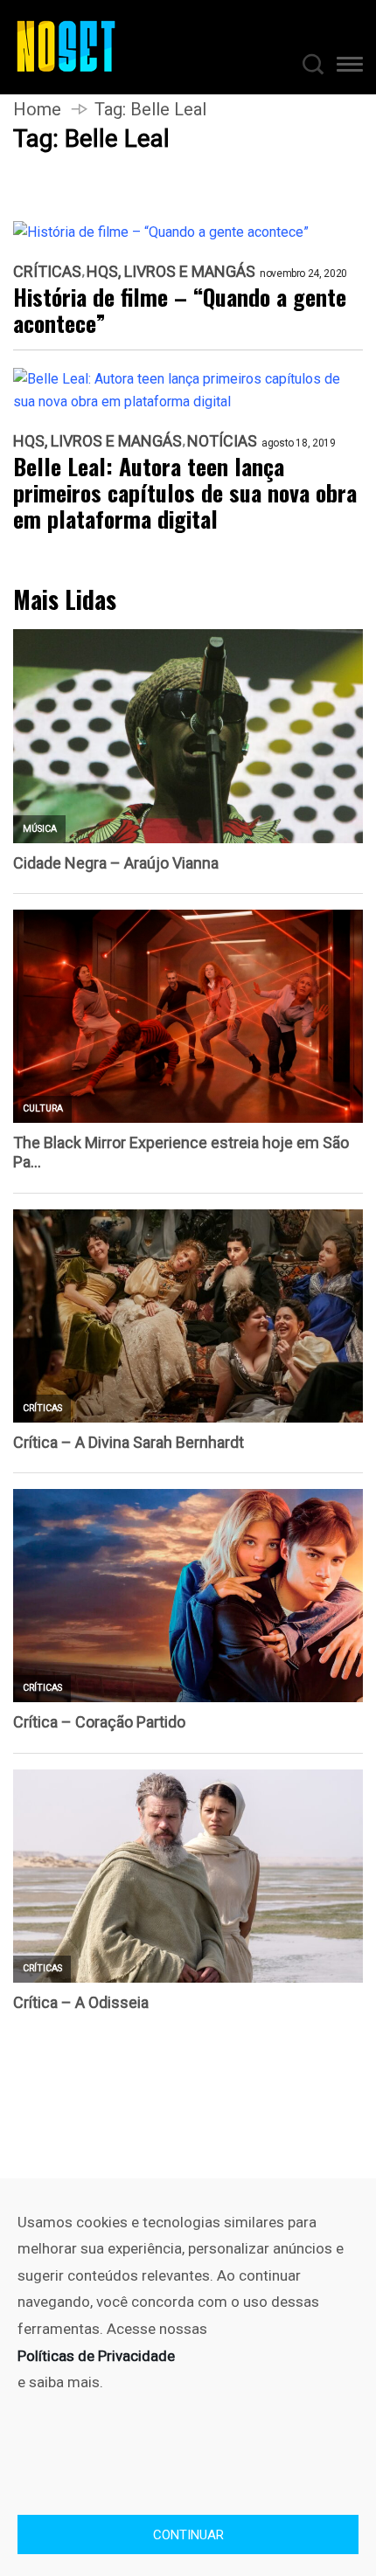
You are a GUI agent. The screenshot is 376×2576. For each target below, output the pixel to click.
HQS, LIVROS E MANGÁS (171, 272)
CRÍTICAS (47, 272)
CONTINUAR (188, 2535)
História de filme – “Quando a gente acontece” (180, 310)
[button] (350, 67)
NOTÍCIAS (222, 441)
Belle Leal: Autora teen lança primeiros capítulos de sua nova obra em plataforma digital (185, 493)
